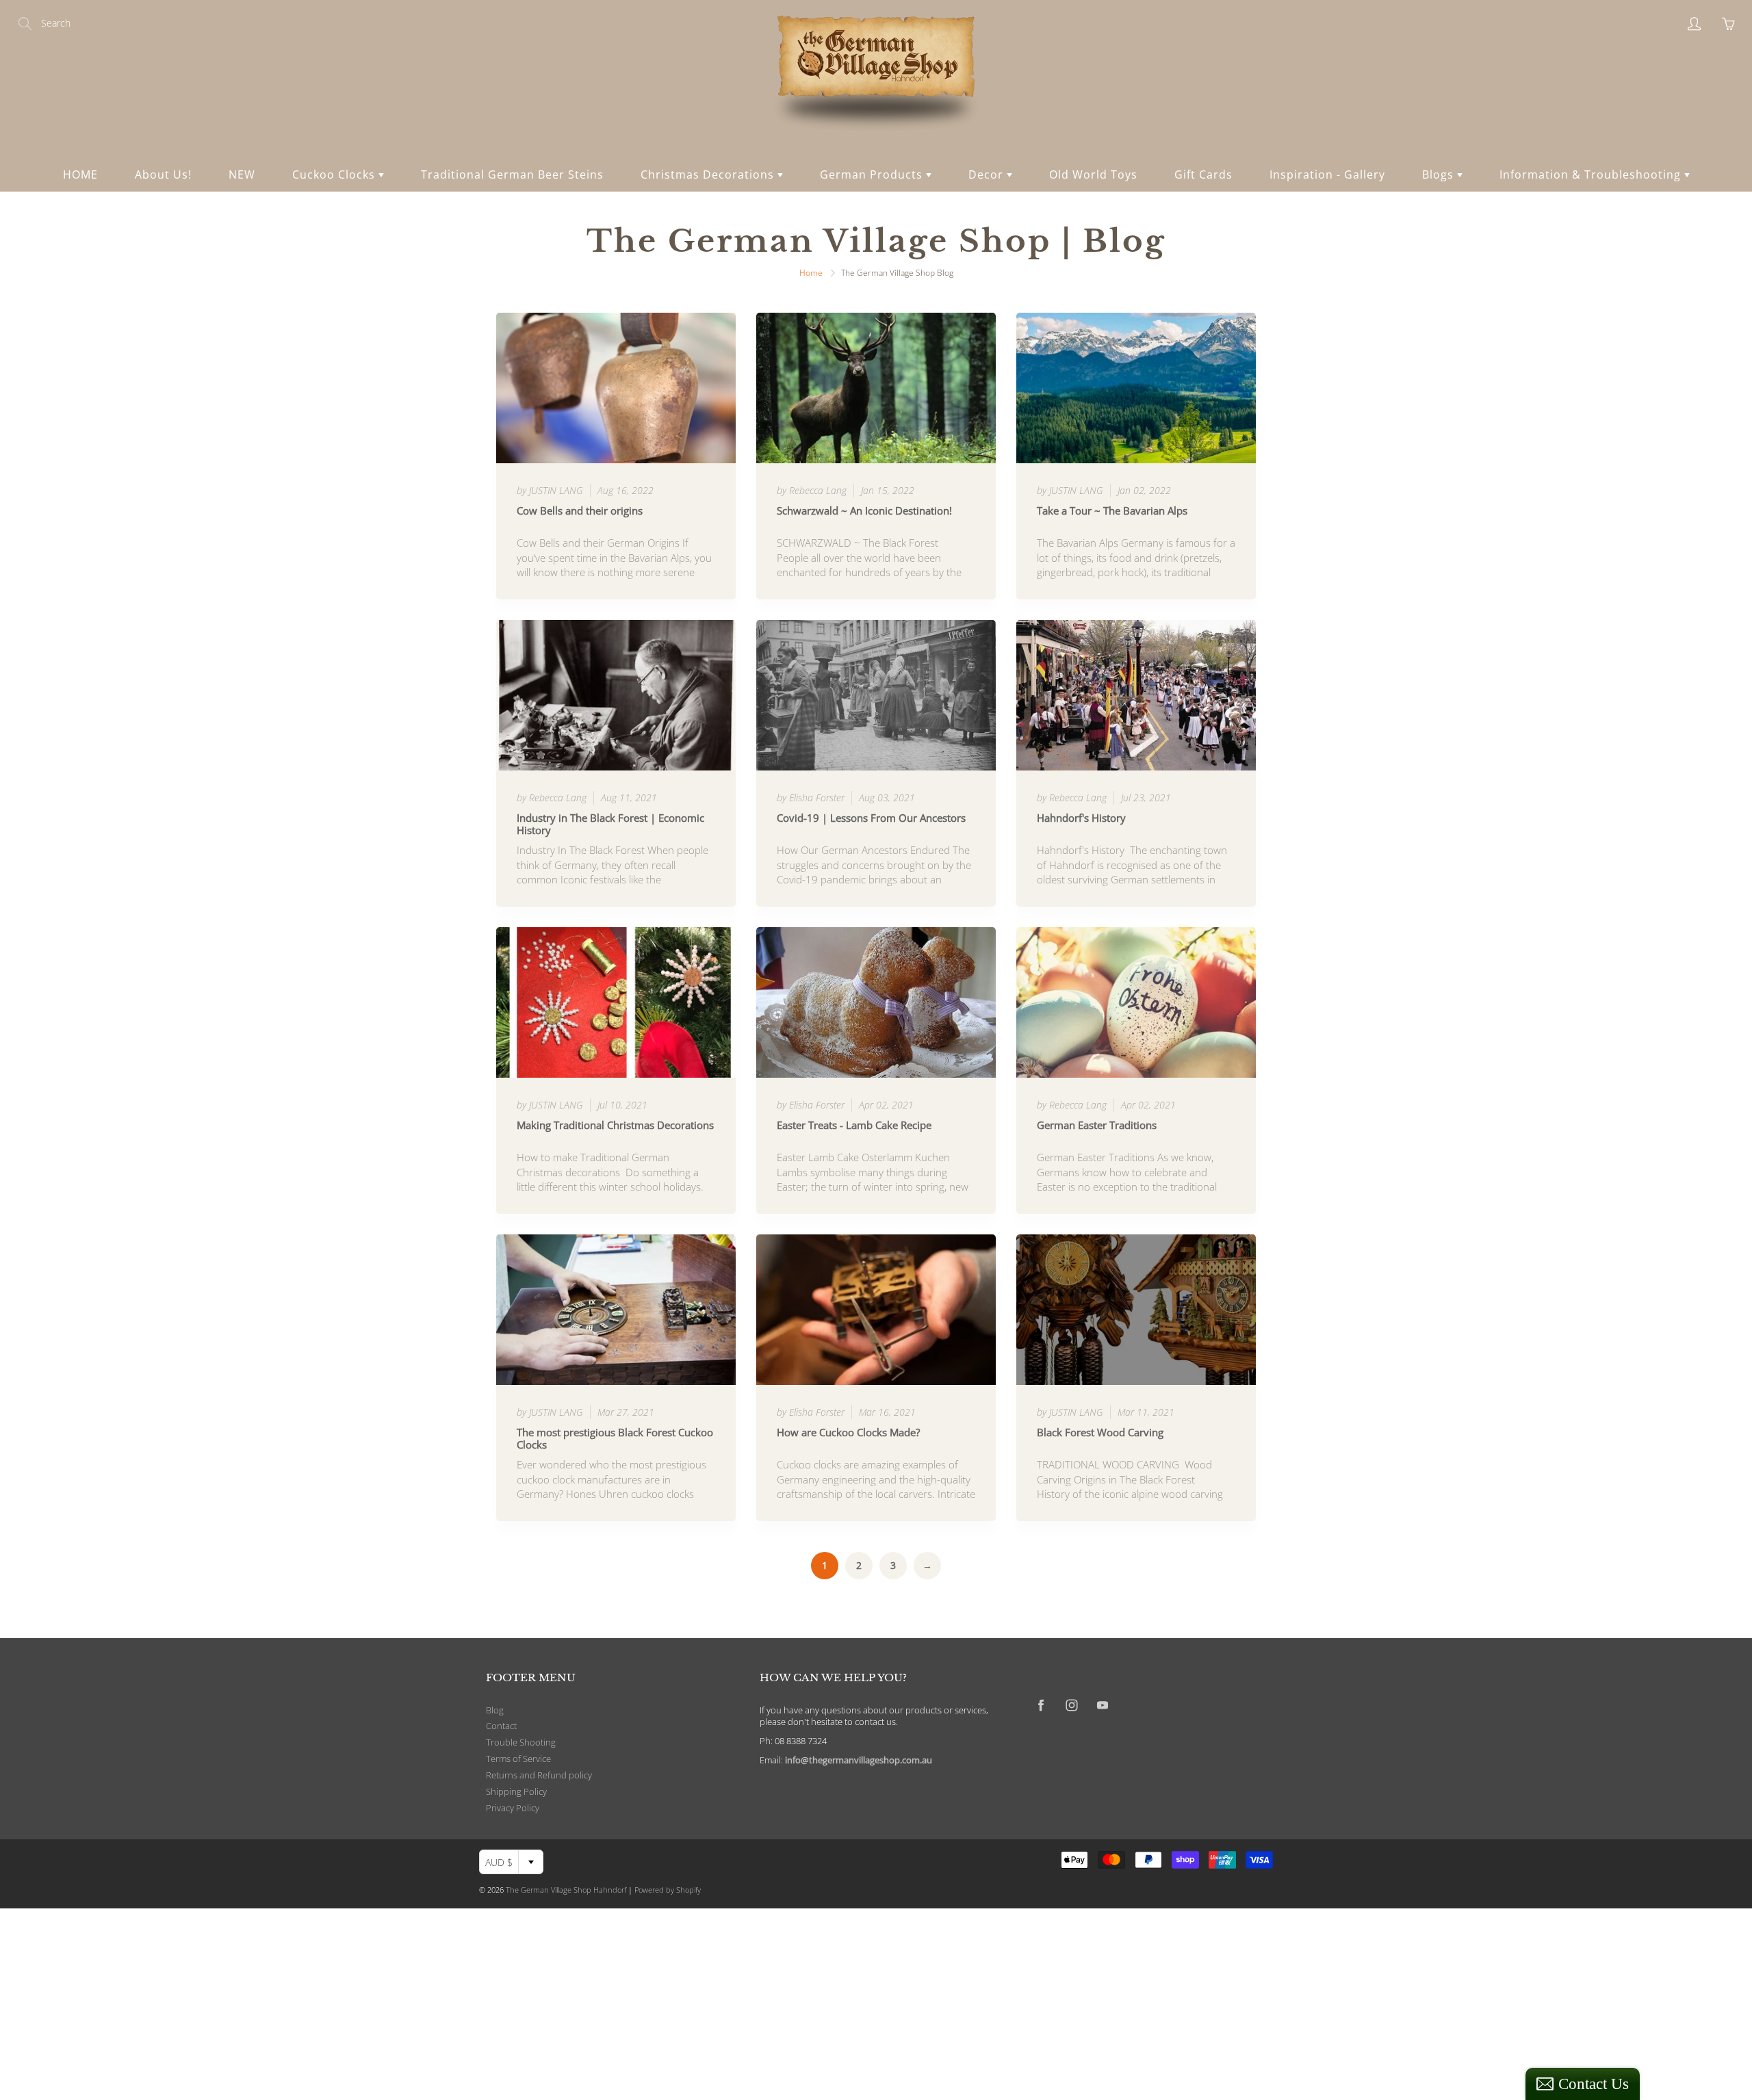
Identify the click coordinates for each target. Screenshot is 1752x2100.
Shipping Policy (516, 1792)
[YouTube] (1102, 1705)
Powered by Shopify (668, 1890)
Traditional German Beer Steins (512, 174)
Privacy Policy (513, 1808)
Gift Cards (1203, 174)
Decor (988, 174)
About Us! (163, 174)
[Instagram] (1071, 1705)
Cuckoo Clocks (335, 174)
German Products (873, 174)
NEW (242, 174)
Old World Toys (1093, 174)
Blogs (1440, 174)
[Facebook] (1041, 1705)
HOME (80, 174)
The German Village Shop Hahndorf (566, 1890)
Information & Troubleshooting (1592, 174)
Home (811, 273)
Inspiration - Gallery (1327, 174)
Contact (501, 1726)
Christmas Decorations (709, 174)
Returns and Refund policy (539, 1775)
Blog (495, 1710)
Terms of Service (518, 1759)
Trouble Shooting (521, 1742)
